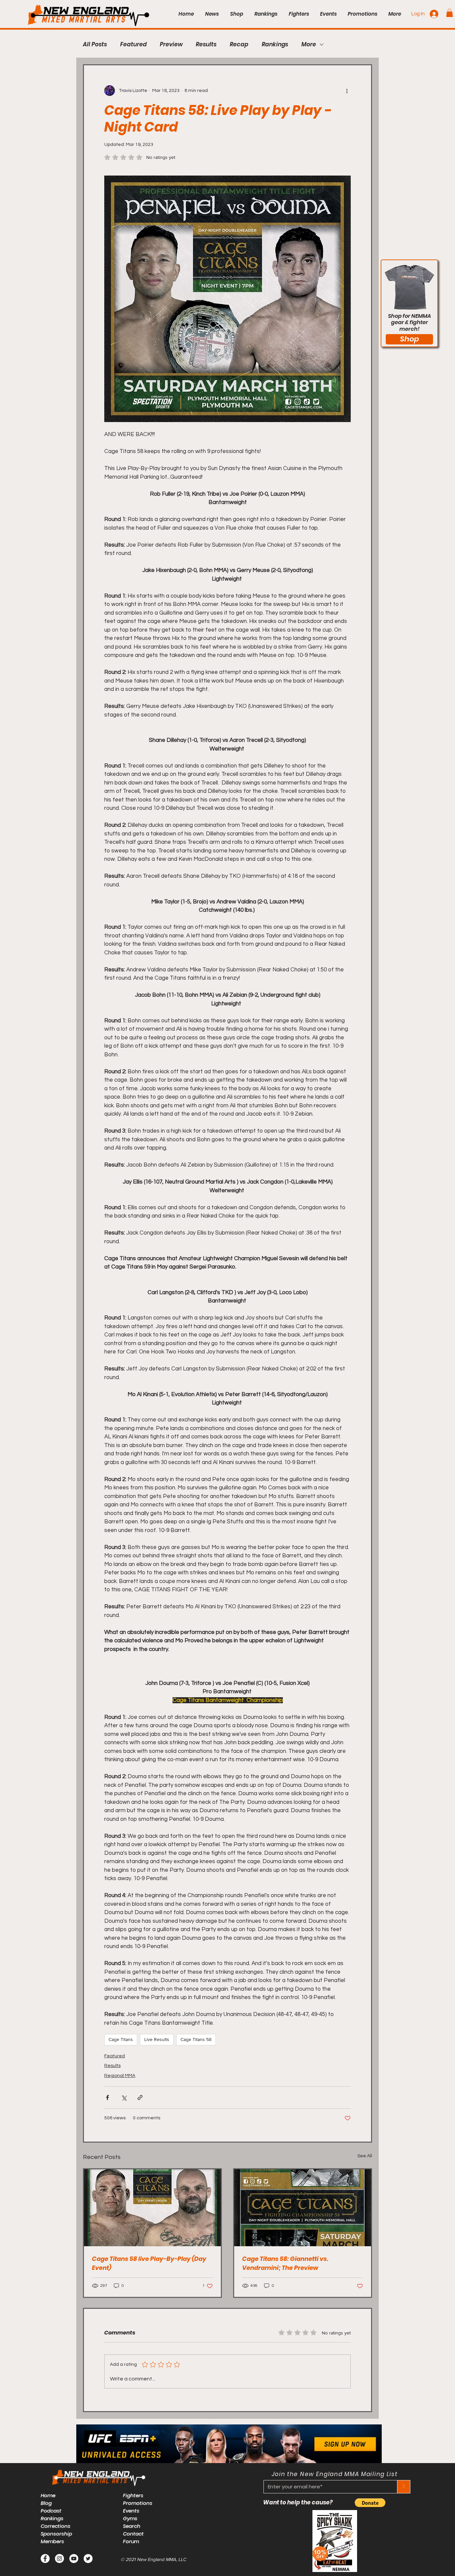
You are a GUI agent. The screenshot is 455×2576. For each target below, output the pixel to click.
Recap (239, 44)
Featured (133, 44)
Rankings (275, 44)
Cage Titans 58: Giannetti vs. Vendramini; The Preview (285, 2263)
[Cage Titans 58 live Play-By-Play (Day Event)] (152, 2208)
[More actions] (347, 91)
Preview (171, 44)
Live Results (157, 2039)
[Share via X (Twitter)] (124, 2097)
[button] (450, 13)
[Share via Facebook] (107, 2097)
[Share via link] (140, 2097)
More (309, 44)
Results (206, 44)
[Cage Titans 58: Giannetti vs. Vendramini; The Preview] (303, 2208)
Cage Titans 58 (196, 2039)
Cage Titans (121, 2039)
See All (365, 2156)
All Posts (95, 44)
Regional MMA (120, 2076)
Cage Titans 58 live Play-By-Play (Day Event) (149, 2263)
